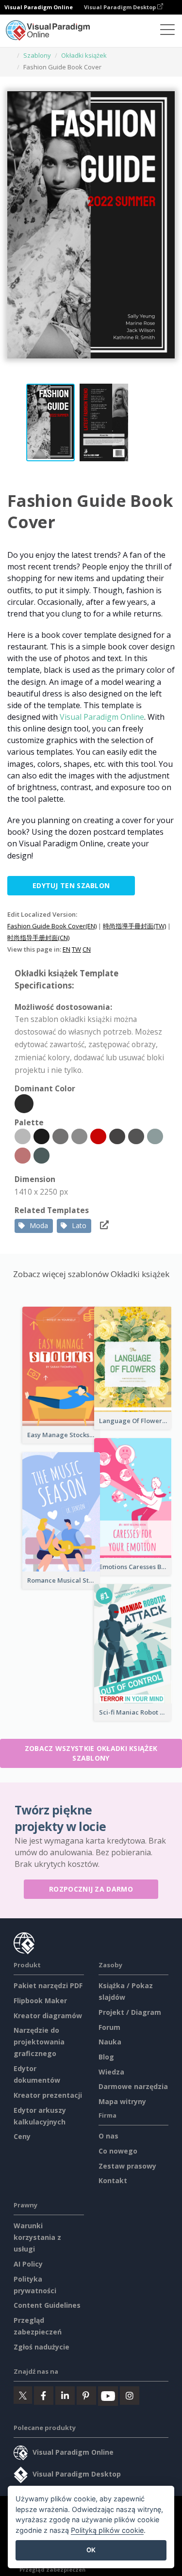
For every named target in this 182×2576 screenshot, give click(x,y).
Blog (106, 2057)
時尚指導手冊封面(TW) (134, 926)
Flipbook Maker (40, 2001)
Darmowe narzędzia (133, 2086)
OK (91, 2550)
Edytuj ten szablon (71, 885)
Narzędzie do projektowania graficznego (39, 2042)
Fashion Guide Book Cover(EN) (52, 926)
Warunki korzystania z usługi (37, 2237)
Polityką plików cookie (107, 2530)
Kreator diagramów (48, 2016)
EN (66, 949)
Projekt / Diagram (130, 2012)
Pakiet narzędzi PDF (48, 1985)
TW (76, 949)
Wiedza (111, 2072)
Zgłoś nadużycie (41, 2347)
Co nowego (118, 2151)
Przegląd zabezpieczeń (52, 2569)
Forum (109, 2027)
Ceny (22, 2136)
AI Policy (28, 2264)
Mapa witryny (122, 2101)
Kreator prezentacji (48, 2095)
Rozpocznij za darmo (91, 1889)
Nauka (110, 2042)
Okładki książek (84, 55)
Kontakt (113, 2180)
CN (87, 949)
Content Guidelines (47, 2305)
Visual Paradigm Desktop (121, 7)
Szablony (37, 55)
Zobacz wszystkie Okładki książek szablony (91, 1753)
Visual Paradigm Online (102, 717)
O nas (108, 2136)
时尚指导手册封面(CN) (38, 938)
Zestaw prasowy (127, 2166)
